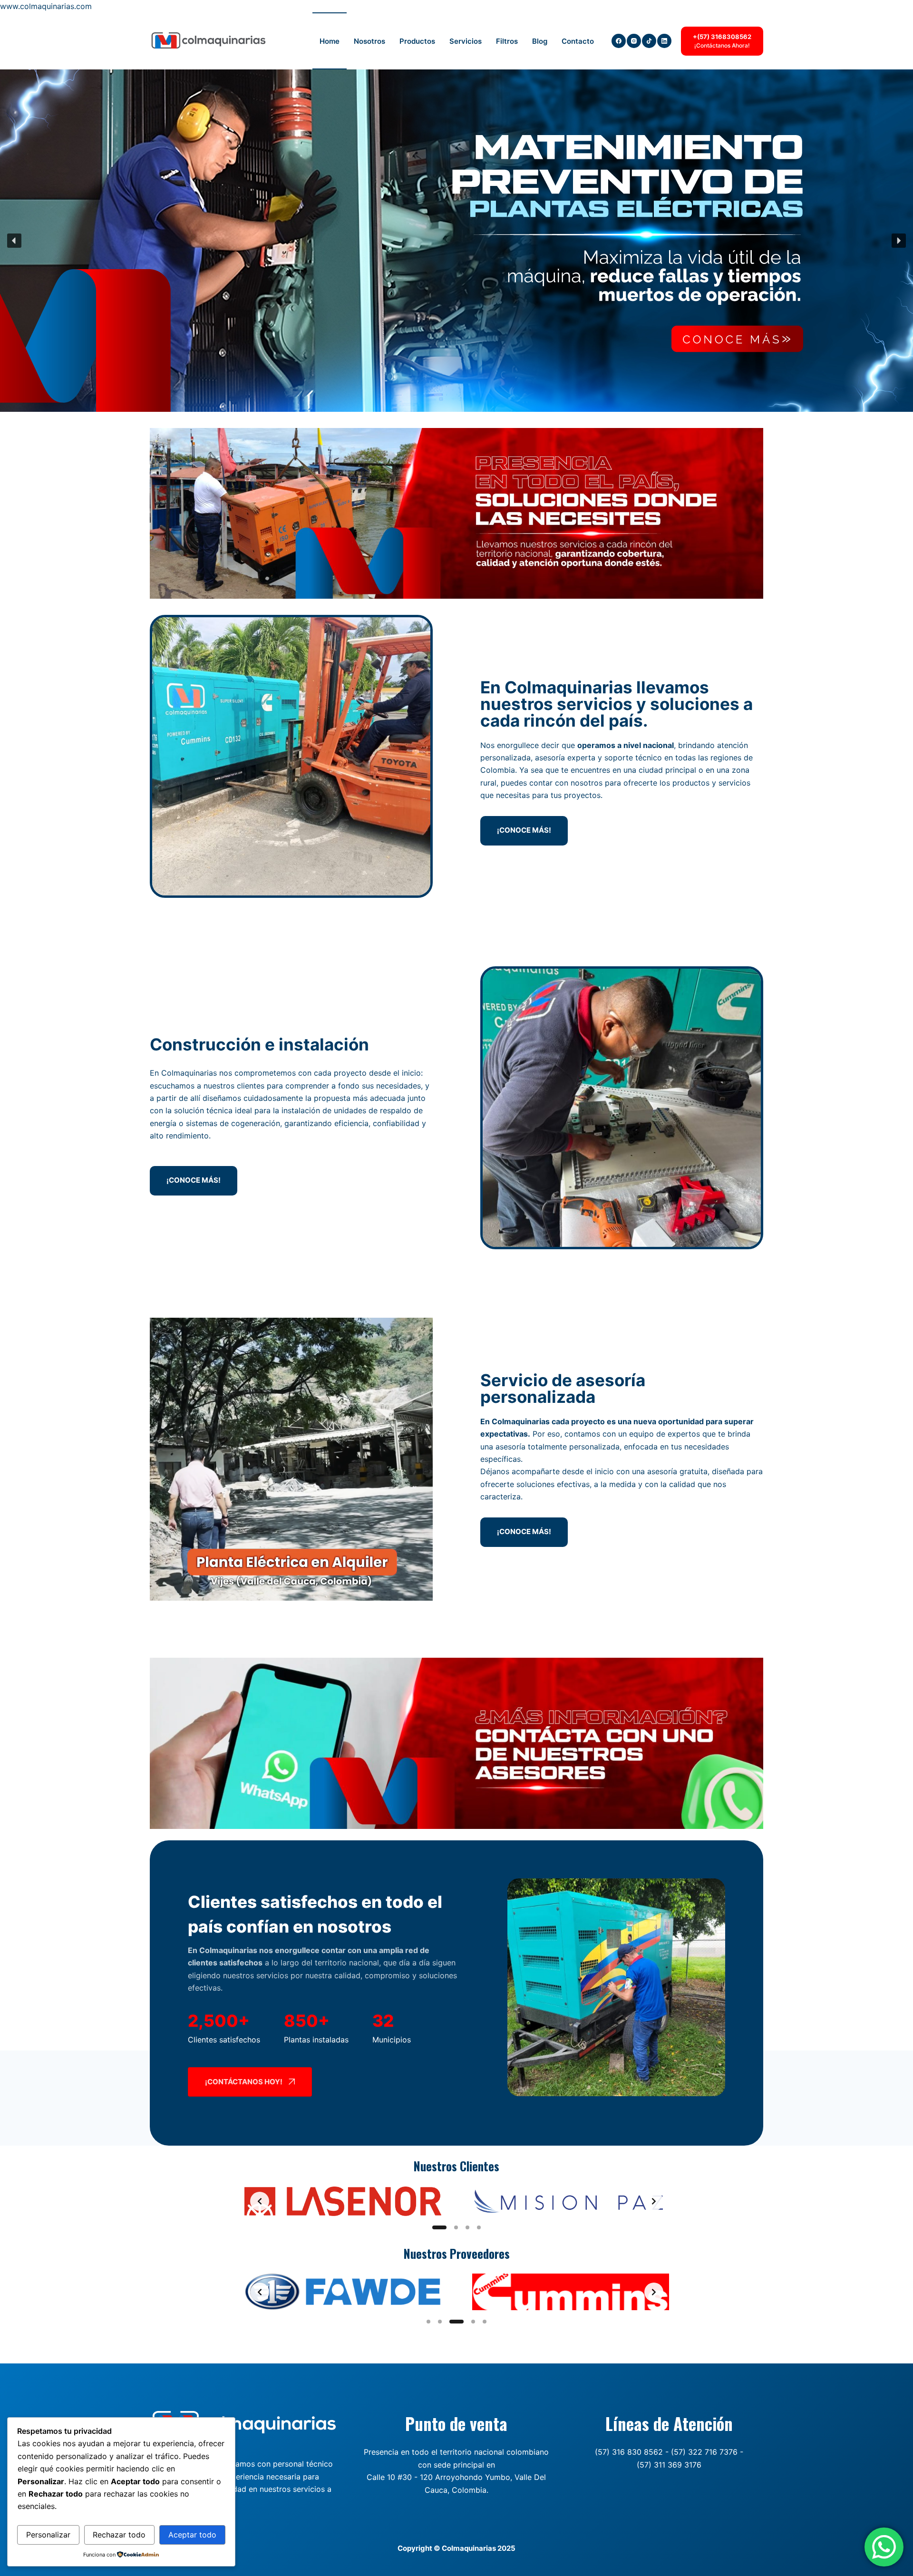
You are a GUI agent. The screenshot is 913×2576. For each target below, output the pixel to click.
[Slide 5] (485, 2322)
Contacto (578, 41)
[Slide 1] (434, 2227)
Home (330, 41)
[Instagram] (634, 41)
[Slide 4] (479, 2227)
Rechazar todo (119, 2535)
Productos (417, 41)
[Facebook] (619, 41)
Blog (540, 41)
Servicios (466, 41)
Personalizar (48, 2535)
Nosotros (369, 41)
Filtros (507, 41)
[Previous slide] (260, 2201)
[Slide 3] (467, 2227)
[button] (14, 241)
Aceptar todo (192, 2535)
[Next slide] (654, 2201)
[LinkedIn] (664, 41)
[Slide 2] (451, 2227)
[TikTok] (649, 41)
